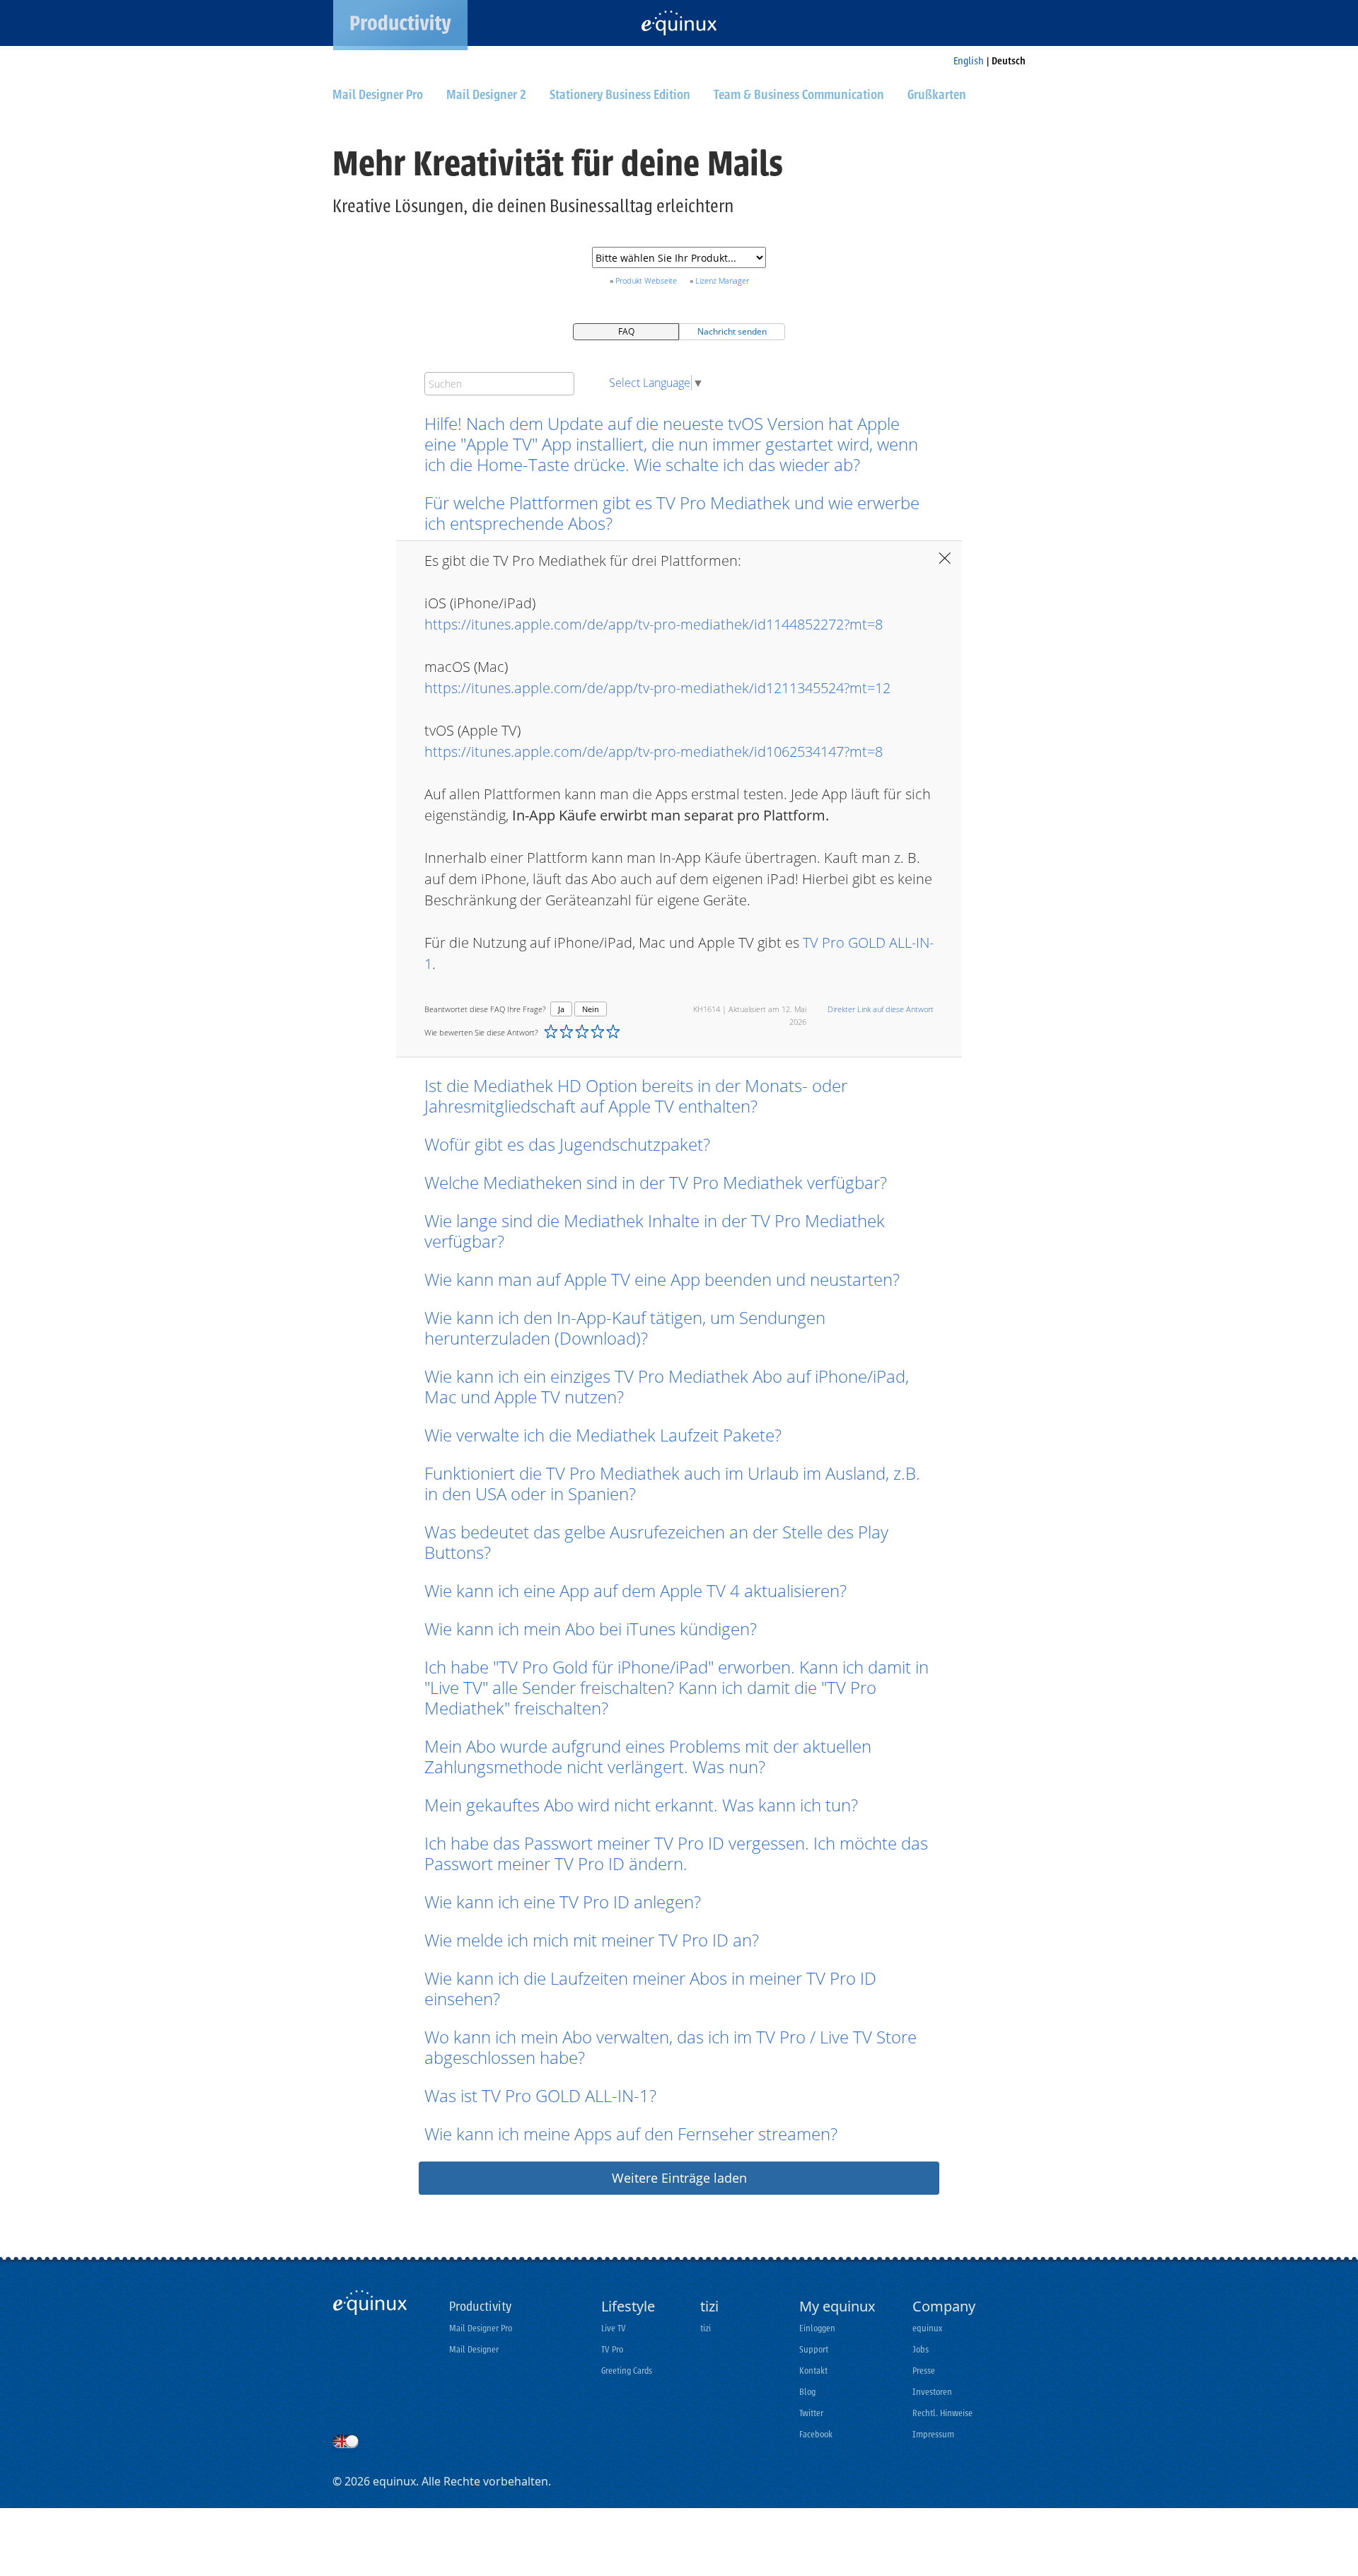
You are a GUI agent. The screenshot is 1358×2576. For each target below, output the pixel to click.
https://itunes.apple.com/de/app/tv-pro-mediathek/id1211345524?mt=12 (657, 688)
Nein (591, 1009)
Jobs (921, 2349)
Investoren (932, 2392)
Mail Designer (474, 2349)
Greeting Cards (627, 2371)
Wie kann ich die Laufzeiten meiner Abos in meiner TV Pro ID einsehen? (650, 1988)
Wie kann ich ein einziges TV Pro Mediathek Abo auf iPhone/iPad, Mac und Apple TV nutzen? (667, 1386)
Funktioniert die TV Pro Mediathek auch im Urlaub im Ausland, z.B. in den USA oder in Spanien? (672, 1483)
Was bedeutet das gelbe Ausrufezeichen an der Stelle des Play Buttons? (656, 1542)
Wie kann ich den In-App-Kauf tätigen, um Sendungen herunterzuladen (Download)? (625, 1328)
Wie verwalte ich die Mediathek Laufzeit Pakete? (603, 1435)
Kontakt (813, 2371)
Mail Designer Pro (481, 2328)
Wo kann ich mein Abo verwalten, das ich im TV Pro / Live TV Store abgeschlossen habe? (671, 2047)
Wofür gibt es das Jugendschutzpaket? (567, 1144)
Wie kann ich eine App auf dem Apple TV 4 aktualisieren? (636, 1590)
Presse (924, 2371)
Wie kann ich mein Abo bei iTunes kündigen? (591, 1629)
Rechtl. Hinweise (942, 2413)
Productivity (480, 2307)
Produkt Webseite (646, 280)
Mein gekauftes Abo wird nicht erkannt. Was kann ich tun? (641, 1805)
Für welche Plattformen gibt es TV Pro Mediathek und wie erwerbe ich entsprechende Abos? (672, 513)
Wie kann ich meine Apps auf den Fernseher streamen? (631, 2134)
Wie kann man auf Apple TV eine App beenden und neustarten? (662, 1279)
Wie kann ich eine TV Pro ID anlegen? (563, 1902)
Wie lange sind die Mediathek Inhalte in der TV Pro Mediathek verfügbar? (655, 1231)
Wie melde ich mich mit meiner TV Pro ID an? (592, 1940)
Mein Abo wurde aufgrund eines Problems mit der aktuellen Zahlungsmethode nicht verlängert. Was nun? (648, 1756)
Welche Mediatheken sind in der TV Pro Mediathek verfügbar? (656, 1182)
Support (814, 2349)
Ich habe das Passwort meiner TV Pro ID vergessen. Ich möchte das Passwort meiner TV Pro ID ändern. (676, 1853)
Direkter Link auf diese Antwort (881, 1009)
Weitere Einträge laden (679, 2178)
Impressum (933, 2434)
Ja (561, 1009)
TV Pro (612, 2349)
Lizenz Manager (722, 280)
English (969, 61)
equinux (927, 2328)
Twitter (811, 2413)
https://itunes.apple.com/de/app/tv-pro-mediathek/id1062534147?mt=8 (654, 752)
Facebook (816, 2434)
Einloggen (817, 2328)
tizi (706, 2328)
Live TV (614, 2328)
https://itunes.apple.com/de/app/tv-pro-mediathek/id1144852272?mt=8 (654, 624)
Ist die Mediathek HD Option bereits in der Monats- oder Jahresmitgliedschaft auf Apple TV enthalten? (636, 1096)
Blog (807, 2392)
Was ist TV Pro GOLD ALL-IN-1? (540, 2095)
